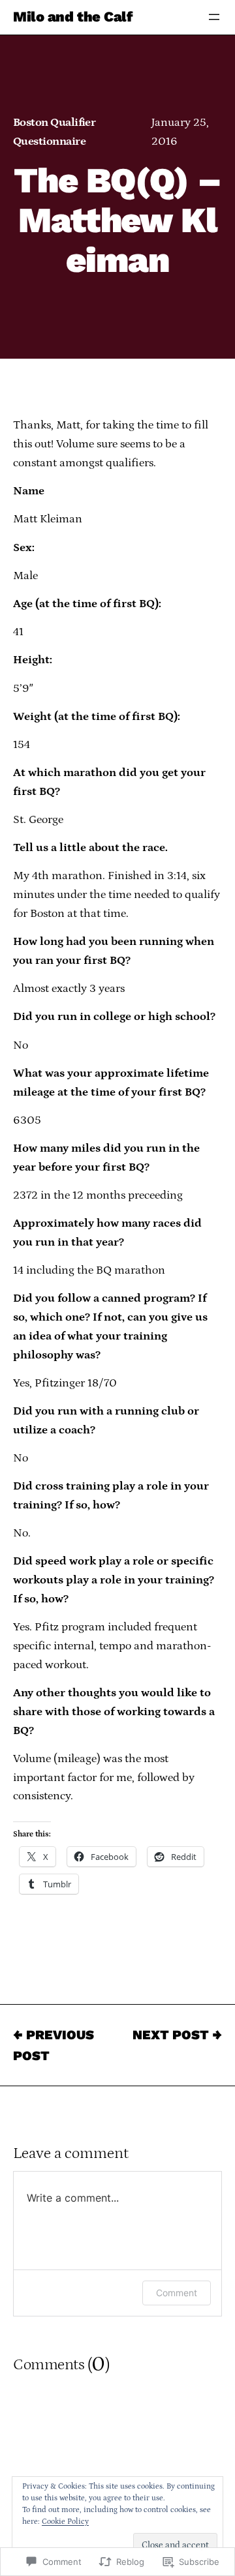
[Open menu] (214, 17)
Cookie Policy (65, 2522)
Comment (177, 2293)
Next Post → (177, 2035)
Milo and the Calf (73, 17)
